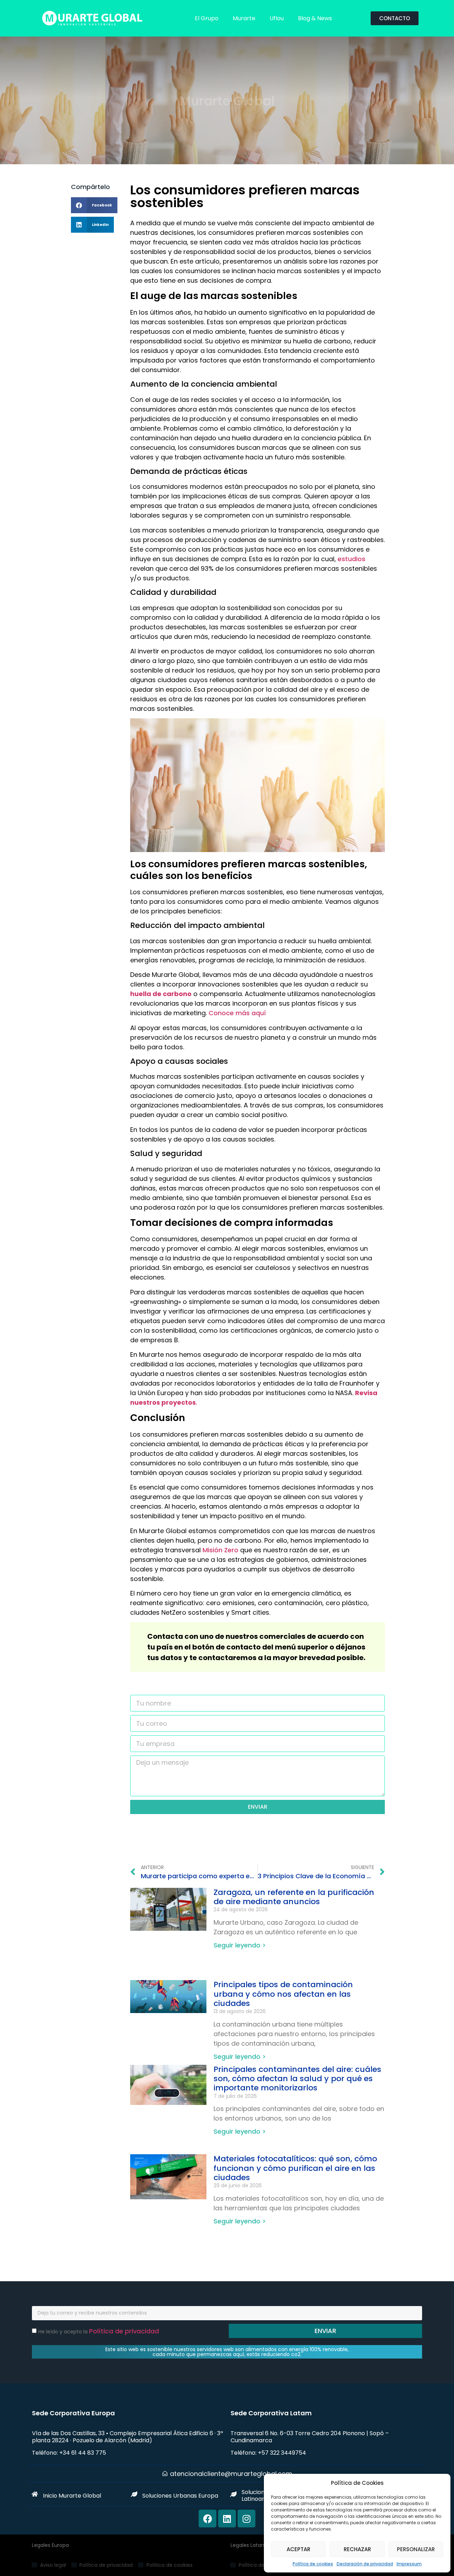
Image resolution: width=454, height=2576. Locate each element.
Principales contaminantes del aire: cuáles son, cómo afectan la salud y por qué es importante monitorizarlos (297, 2079)
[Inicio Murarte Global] (35, 2494)
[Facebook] (207, 2519)
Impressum (409, 2564)
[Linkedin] (227, 2519)
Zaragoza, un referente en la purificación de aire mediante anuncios (294, 1897)
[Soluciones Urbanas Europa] (134, 2494)
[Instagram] (247, 2519)
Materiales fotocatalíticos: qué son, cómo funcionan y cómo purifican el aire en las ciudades (295, 2168)
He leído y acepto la (99, 2332)
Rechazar (357, 2549)
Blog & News (315, 18)
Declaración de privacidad (365, 2564)
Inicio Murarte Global (72, 2496)
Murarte (244, 18)
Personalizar (416, 2549)
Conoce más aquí (237, 1013)
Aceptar (298, 2549)
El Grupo (207, 18)
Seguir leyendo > (240, 1945)
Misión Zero (220, 1550)
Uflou (277, 18)
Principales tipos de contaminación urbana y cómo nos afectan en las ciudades (283, 1994)
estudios (351, 559)
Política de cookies (313, 2564)
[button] (94, 205)
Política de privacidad (124, 2331)
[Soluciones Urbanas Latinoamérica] (233, 2494)
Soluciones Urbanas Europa (180, 2496)
